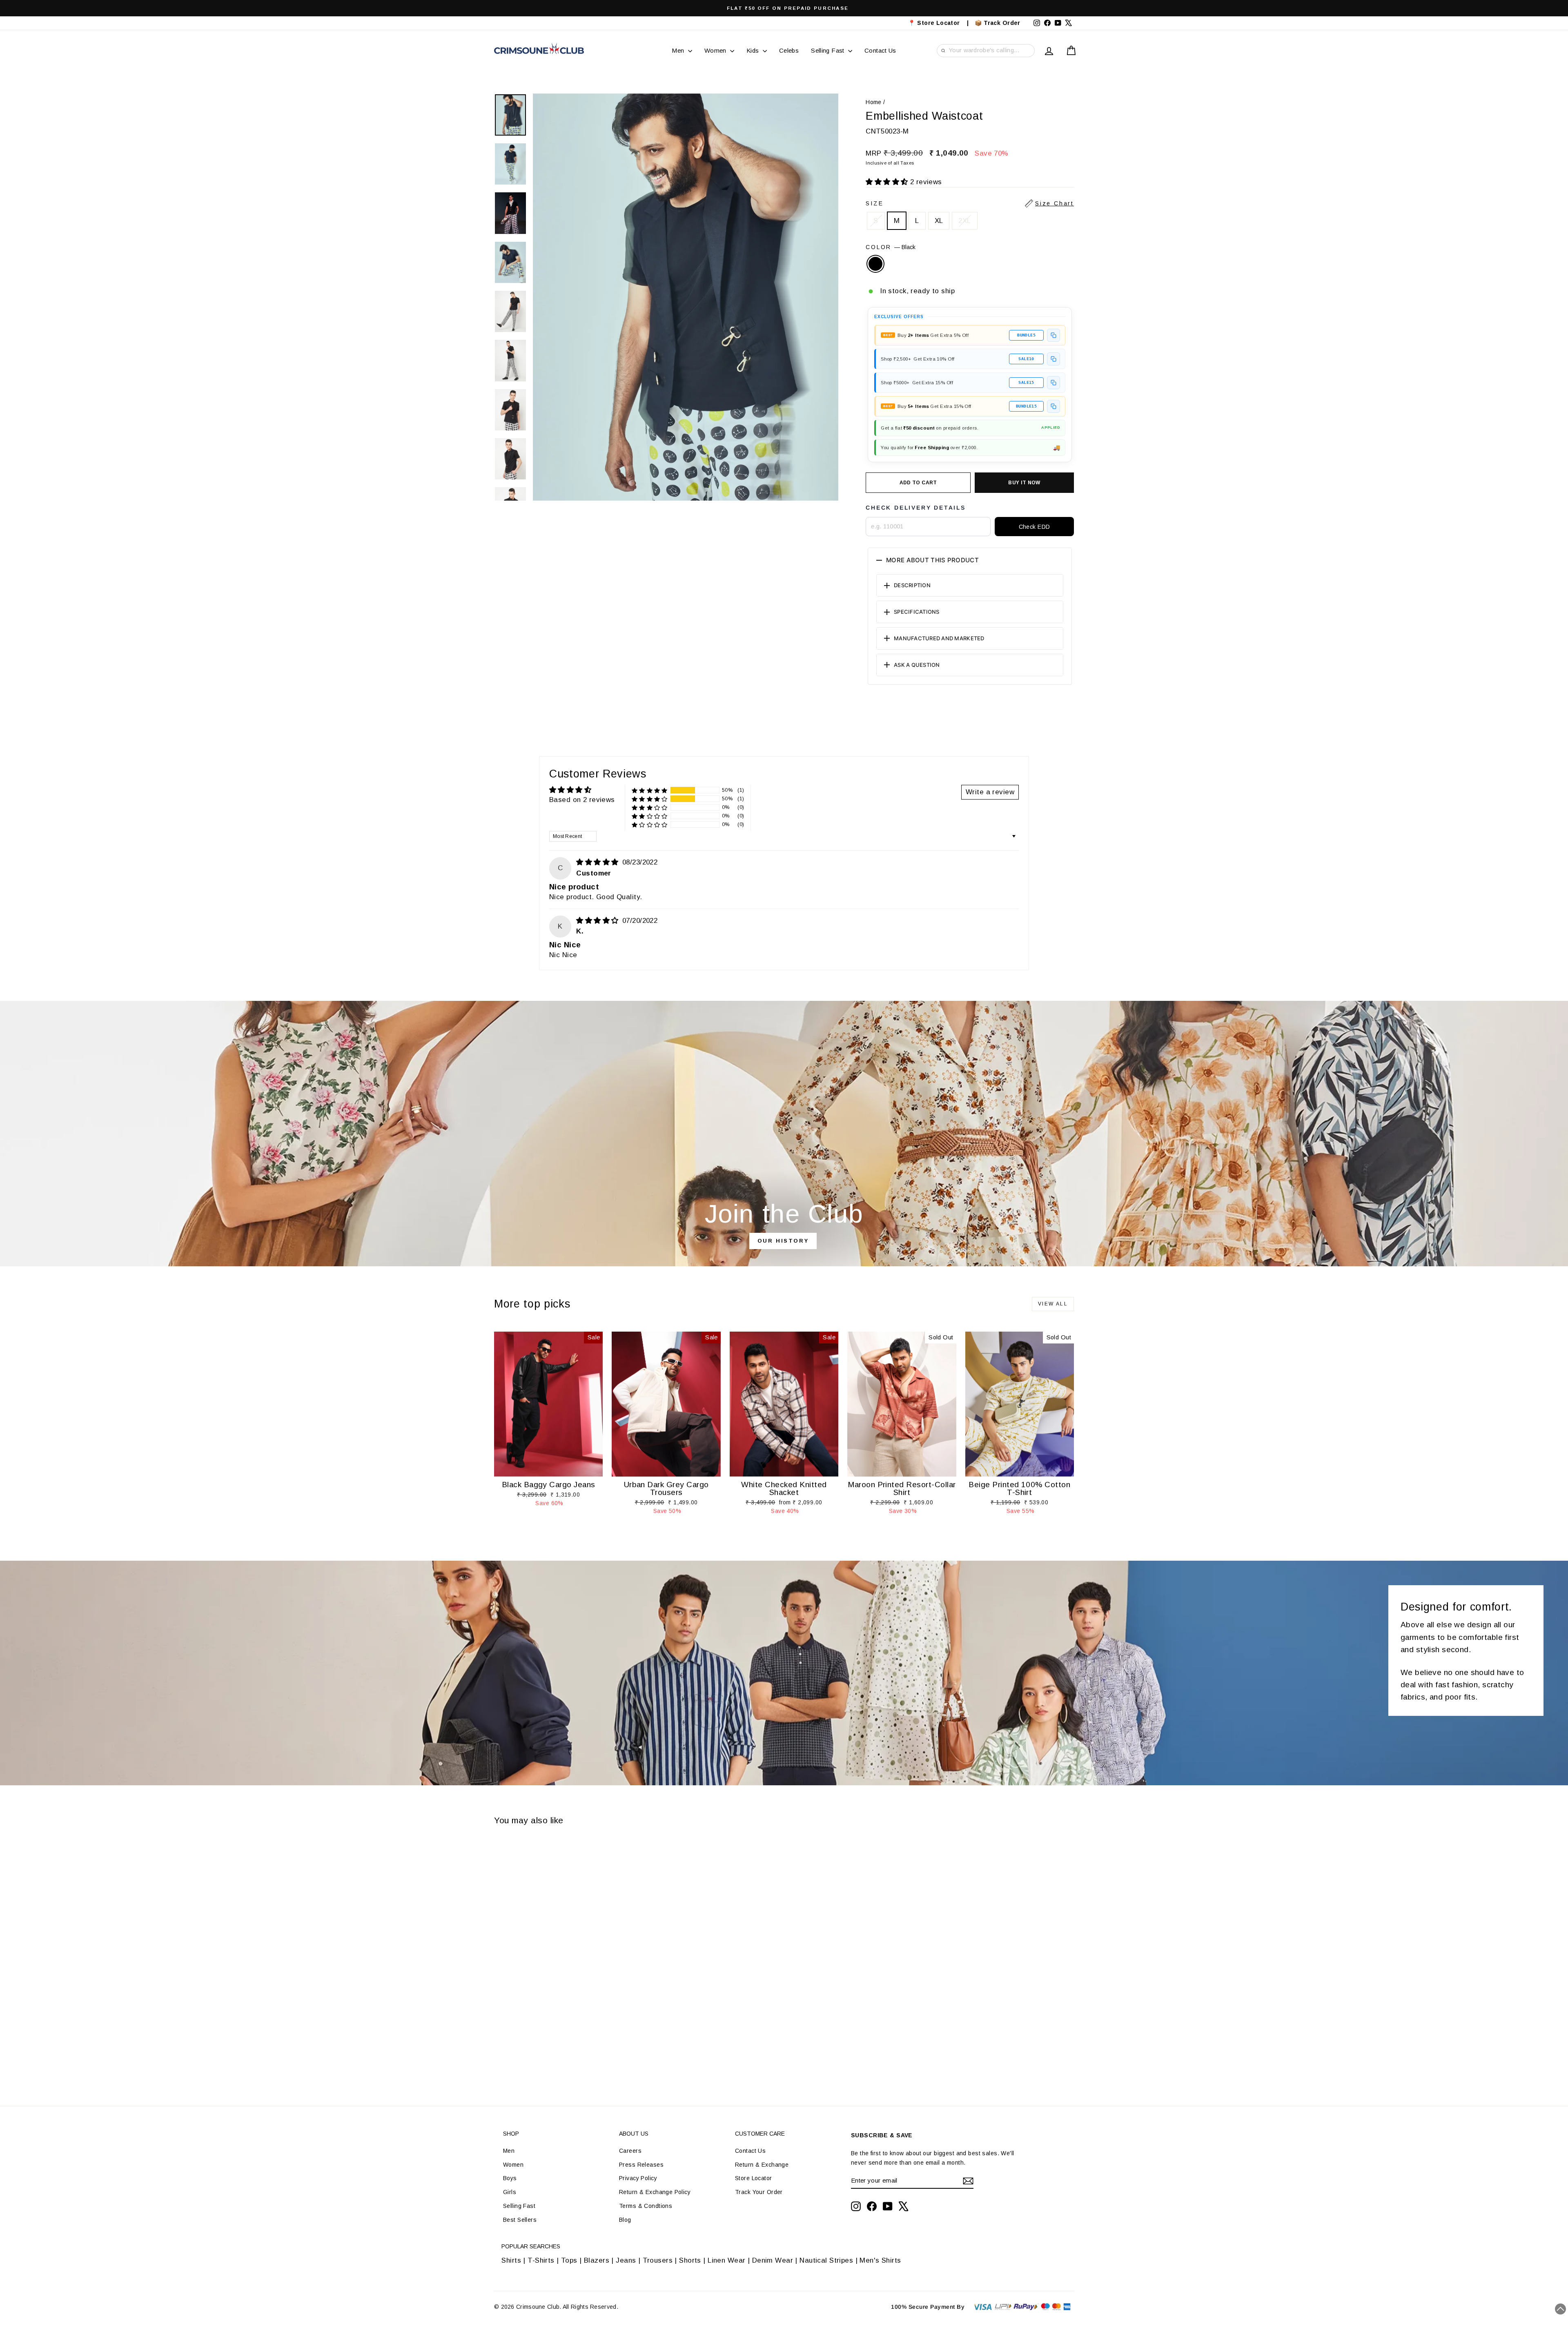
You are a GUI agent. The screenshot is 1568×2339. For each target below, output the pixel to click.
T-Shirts (541, 2260)
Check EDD (1035, 527)
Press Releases (641, 2165)
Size (970, 203)
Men (679, 50)
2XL (964, 221)
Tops (569, 2260)
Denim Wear (772, 2260)
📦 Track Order (1001, 23)
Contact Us (880, 50)
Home (874, 102)
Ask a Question (917, 665)
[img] (598, 862)
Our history (783, 1241)
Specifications (917, 612)
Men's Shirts (880, 2260)
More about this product (932, 560)
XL (939, 221)
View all (1053, 1304)
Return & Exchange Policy (655, 2192)
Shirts (511, 2260)
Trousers (658, 2260)
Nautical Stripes (826, 2260)
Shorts (690, 2260)
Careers (630, 2151)
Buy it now (1024, 483)
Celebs (789, 50)
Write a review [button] (990, 792)
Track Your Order (759, 2192)
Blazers (597, 2260)
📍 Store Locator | (939, 23)
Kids (754, 50)
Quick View (548, 1468)
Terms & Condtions (646, 2206)
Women (716, 50)
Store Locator (754, 2178)
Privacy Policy (638, 2178)
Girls (510, 2192)
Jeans (626, 2260)
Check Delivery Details (916, 508)
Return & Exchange (762, 2165)
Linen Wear (726, 2260)
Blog (625, 2220)
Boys (510, 2178)
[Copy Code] (1053, 335)
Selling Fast (829, 50)
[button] (888, 182)
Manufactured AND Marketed (939, 638)
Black (875, 264)
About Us (634, 2134)
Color (891, 247)
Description (912, 585)
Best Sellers (520, 2220)
